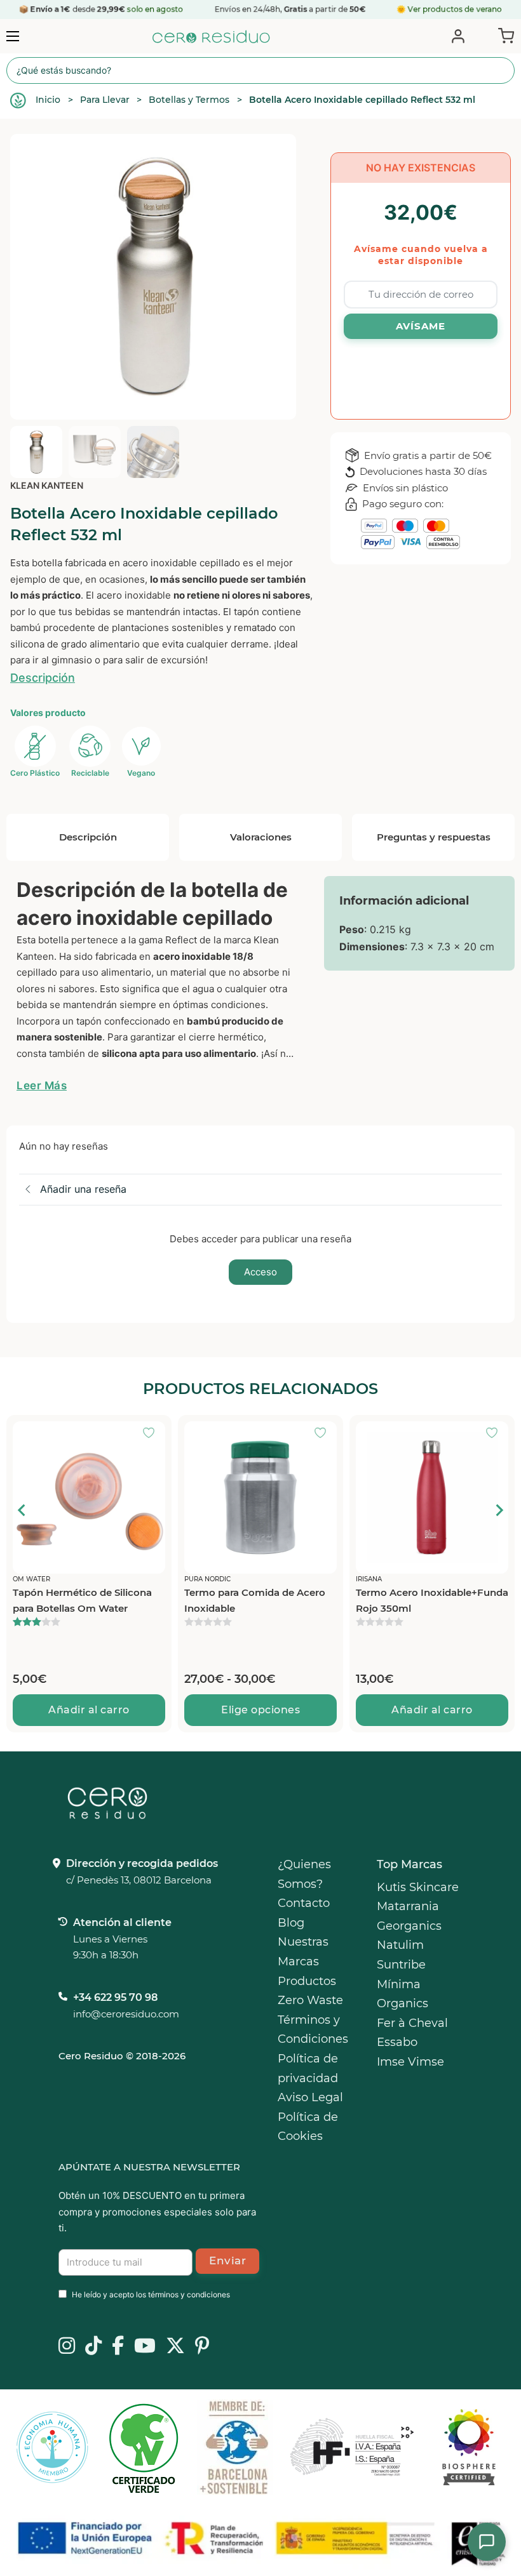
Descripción (43, 678)
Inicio (48, 100)
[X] (175, 2347)
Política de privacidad (308, 2068)
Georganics (409, 1926)
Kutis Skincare (418, 1887)
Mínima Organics (403, 1994)
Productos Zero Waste (310, 1991)
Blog (291, 1923)
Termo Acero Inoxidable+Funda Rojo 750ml (432, 1601)
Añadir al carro (260, 1710)
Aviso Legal (310, 2097)
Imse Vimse (410, 2062)
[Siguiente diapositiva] (499, 1510)
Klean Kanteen (47, 485)
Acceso (260, 1272)
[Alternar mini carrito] (504, 35)
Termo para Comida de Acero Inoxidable (83, 1601)
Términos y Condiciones (313, 2030)
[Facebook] (118, 2347)
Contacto (304, 1903)
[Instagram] (67, 2347)
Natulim (400, 1945)
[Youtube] (145, 2347)
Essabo (397, 2042)
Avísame (421, 326)
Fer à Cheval (412, 2023)
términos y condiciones (189, 2294)
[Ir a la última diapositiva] (22, 1510)
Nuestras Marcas (303, 1952)
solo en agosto (156, 9)
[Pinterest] (202, 2347)
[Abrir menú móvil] (13, 36)
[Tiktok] (93, 2347)
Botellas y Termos (189, 100)
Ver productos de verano (455, 9)
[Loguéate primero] (152, 1434)
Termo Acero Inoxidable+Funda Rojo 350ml (260, 1601)
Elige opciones (89, 1710)
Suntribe (401, 1965)
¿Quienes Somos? (304, 1874)
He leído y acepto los (151, 2294)
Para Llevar (105, 100)
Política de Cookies (308, 2127)
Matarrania (408, 1906)
